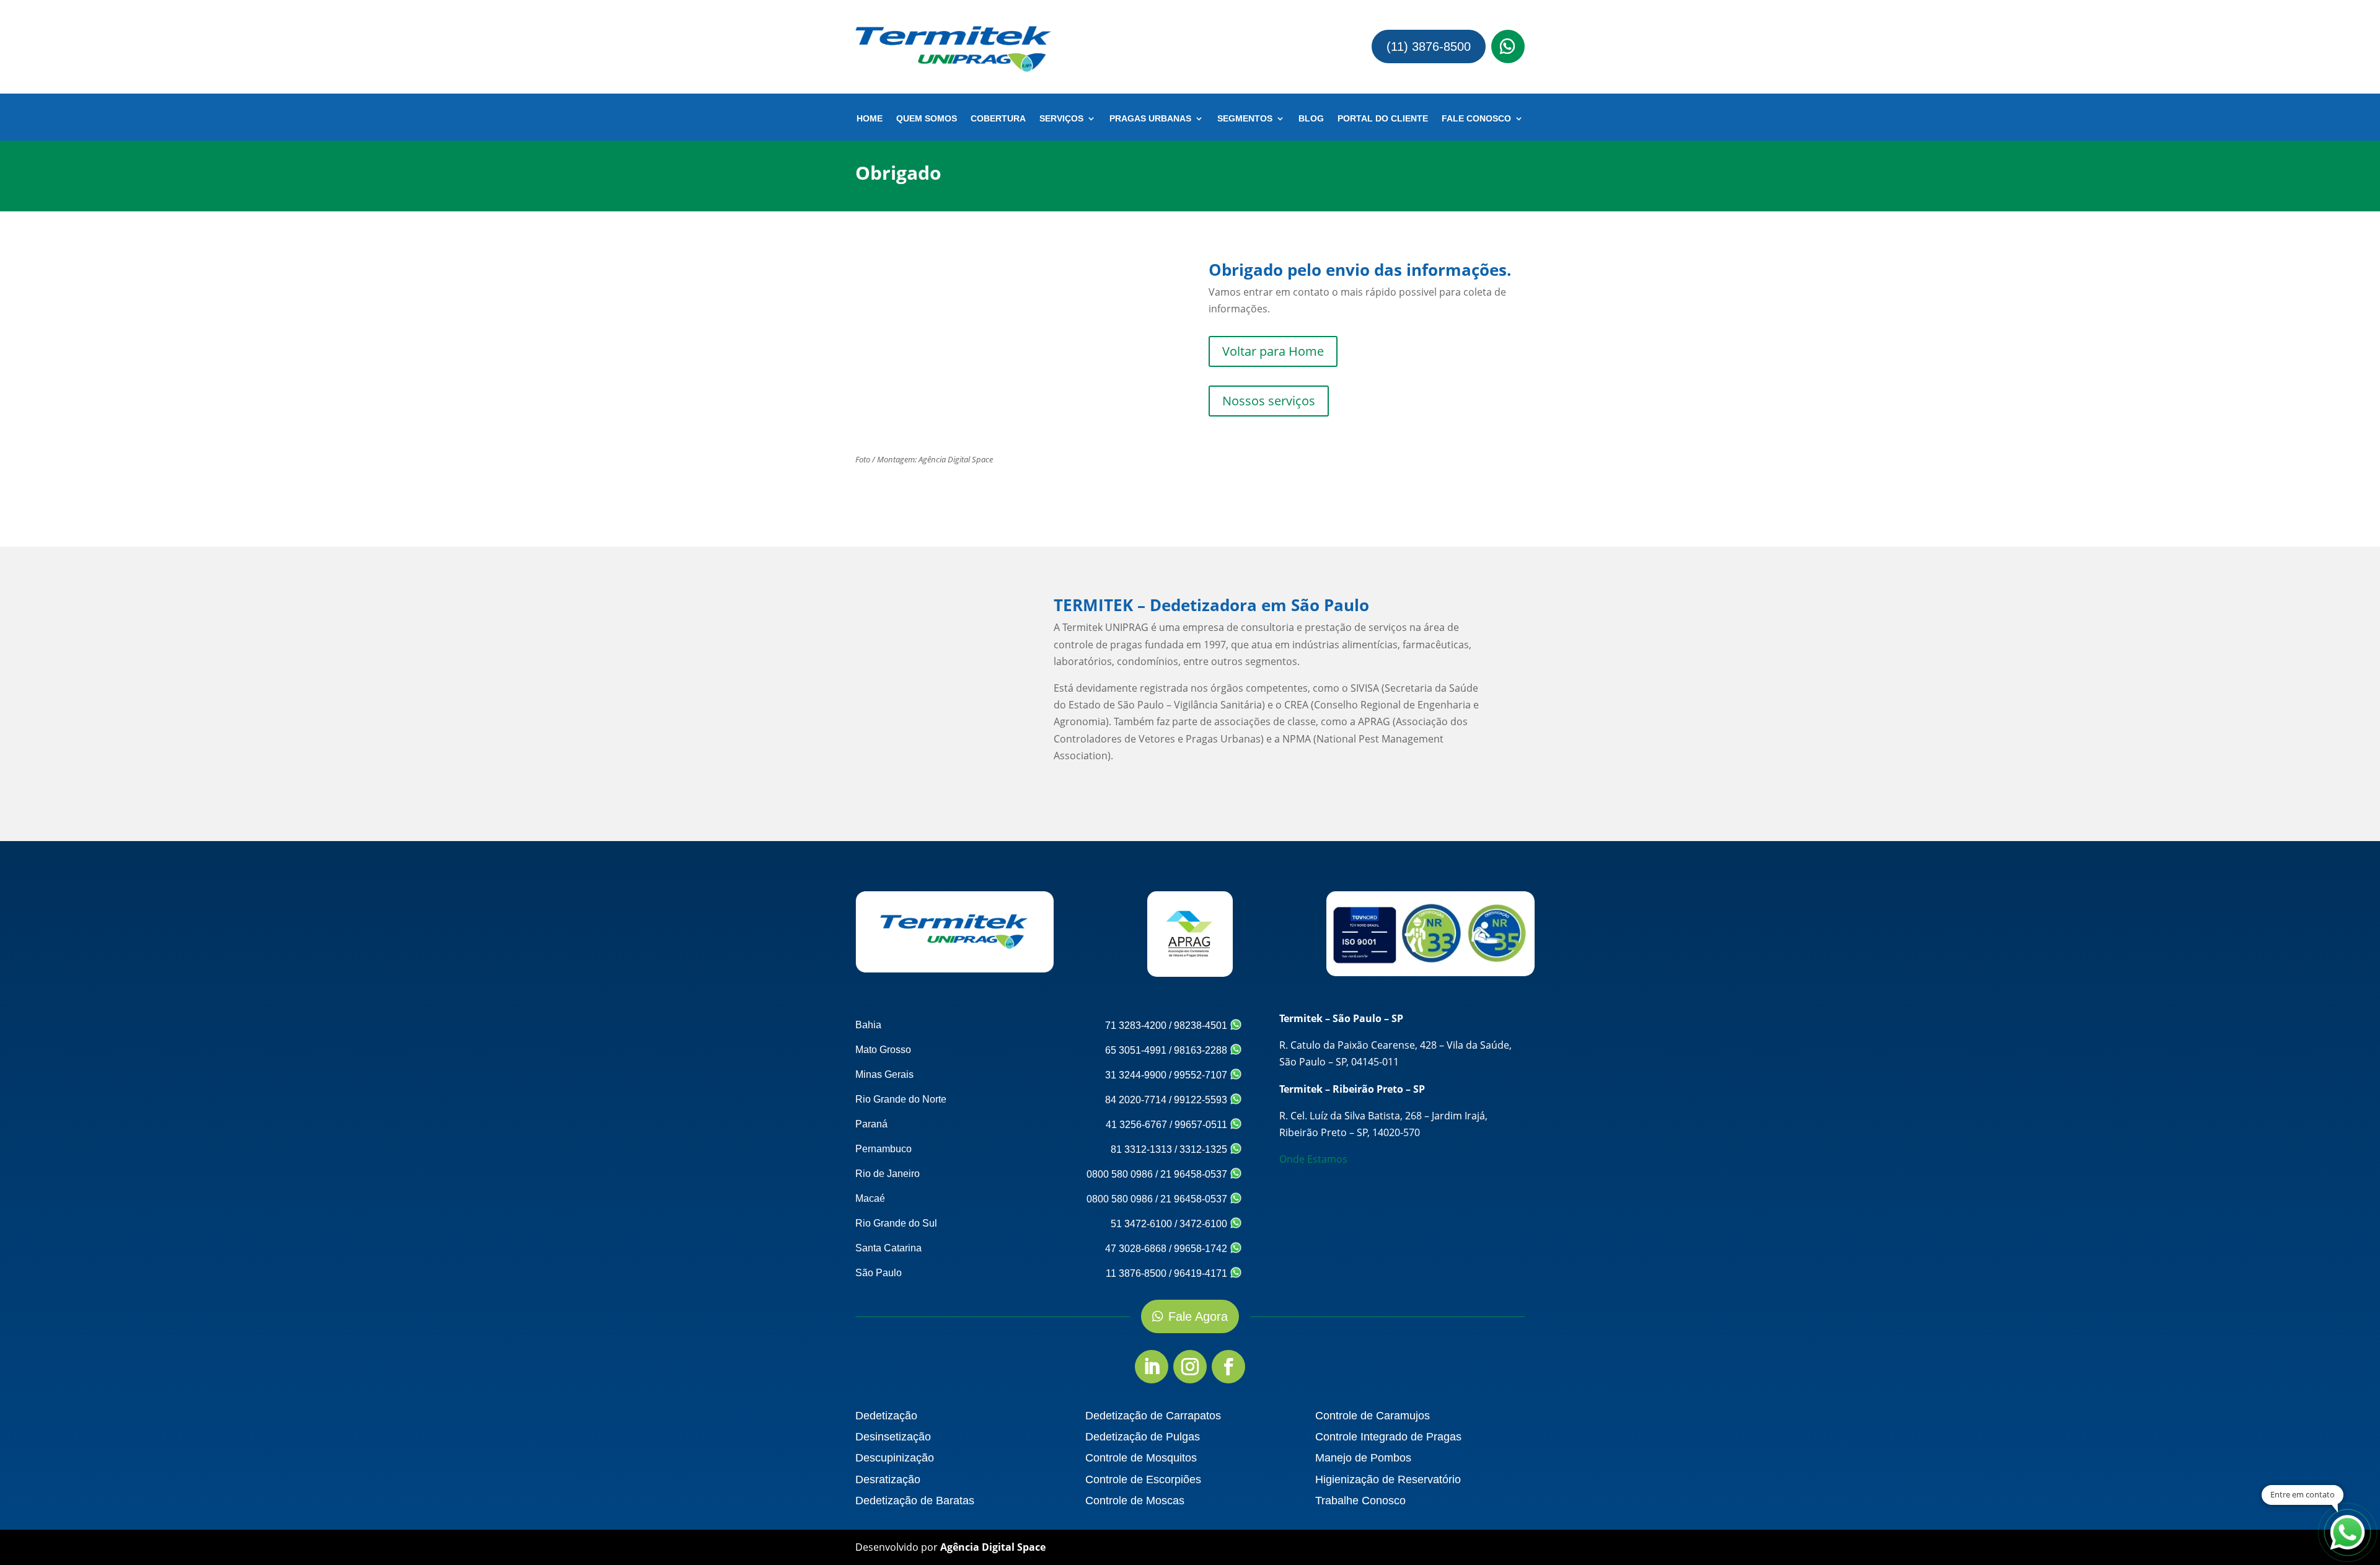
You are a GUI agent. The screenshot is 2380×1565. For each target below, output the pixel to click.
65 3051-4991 (1136, 1050)
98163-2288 (1202, 1050)
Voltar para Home (1273, 351)
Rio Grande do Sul (896, 1223)
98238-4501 (1202, 1025)
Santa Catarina (888, 1248)
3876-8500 (84, 27)
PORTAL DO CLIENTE (1383, 119)
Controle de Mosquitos (1141, 1458)
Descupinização (895, 1458)
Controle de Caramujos (1373, 1416)
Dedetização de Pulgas (1143, 1437)
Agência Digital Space (993, 1547)
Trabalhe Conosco (1360, 1501)
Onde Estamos (1313, 1159)
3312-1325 (1205, 1149)
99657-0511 (1202, 1125)
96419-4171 (1202, 1273)
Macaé (870, 1198)
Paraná (871, 1124)
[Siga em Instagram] (1190, 1367)
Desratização (888, 1479)
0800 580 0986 (1120, 1174)
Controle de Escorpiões (1143, 1479)
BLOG (1311, 119)
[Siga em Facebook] (1228, 1367)
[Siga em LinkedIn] (1152, 1367)
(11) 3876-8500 (1429, 46)
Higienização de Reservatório (1388, 1479)
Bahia (868, 1025)
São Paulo (879, 1273)
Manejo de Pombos (1363, 1458)
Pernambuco (884, 1149)
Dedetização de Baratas (915, 1501)
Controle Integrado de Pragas (1388, 1437)
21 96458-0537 (1195, 1174)
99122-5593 (1202, 1100)
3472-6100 (1205, 1224)
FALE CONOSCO (1476, 119)
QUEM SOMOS (927, 119)
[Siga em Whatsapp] (1508, 46)
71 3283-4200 (1136, 1025)
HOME (870, 119)
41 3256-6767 (1136, 1125)
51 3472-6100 (1141, 1224)
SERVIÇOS (1061, 119)
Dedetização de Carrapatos (1153, 1416)
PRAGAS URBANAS (1150, 119)
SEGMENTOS (1245, 119)
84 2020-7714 (1136, 1100)
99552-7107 (1202, 1075)
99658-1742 (1202, 1249)
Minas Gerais (884, 1074)
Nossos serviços (1269, 401)
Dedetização (886, 1416)
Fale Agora (1198, 1316)
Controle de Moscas (1135, 1501)
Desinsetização (893, 1437)
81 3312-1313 (1141, 1149)
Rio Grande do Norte (901, 1099)
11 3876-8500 (1136, 1273)
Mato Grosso (883, 1050)
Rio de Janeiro (888, 1174)
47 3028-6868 (1136, 1249)
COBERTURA (998, 119)
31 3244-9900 (1136, 1075)
